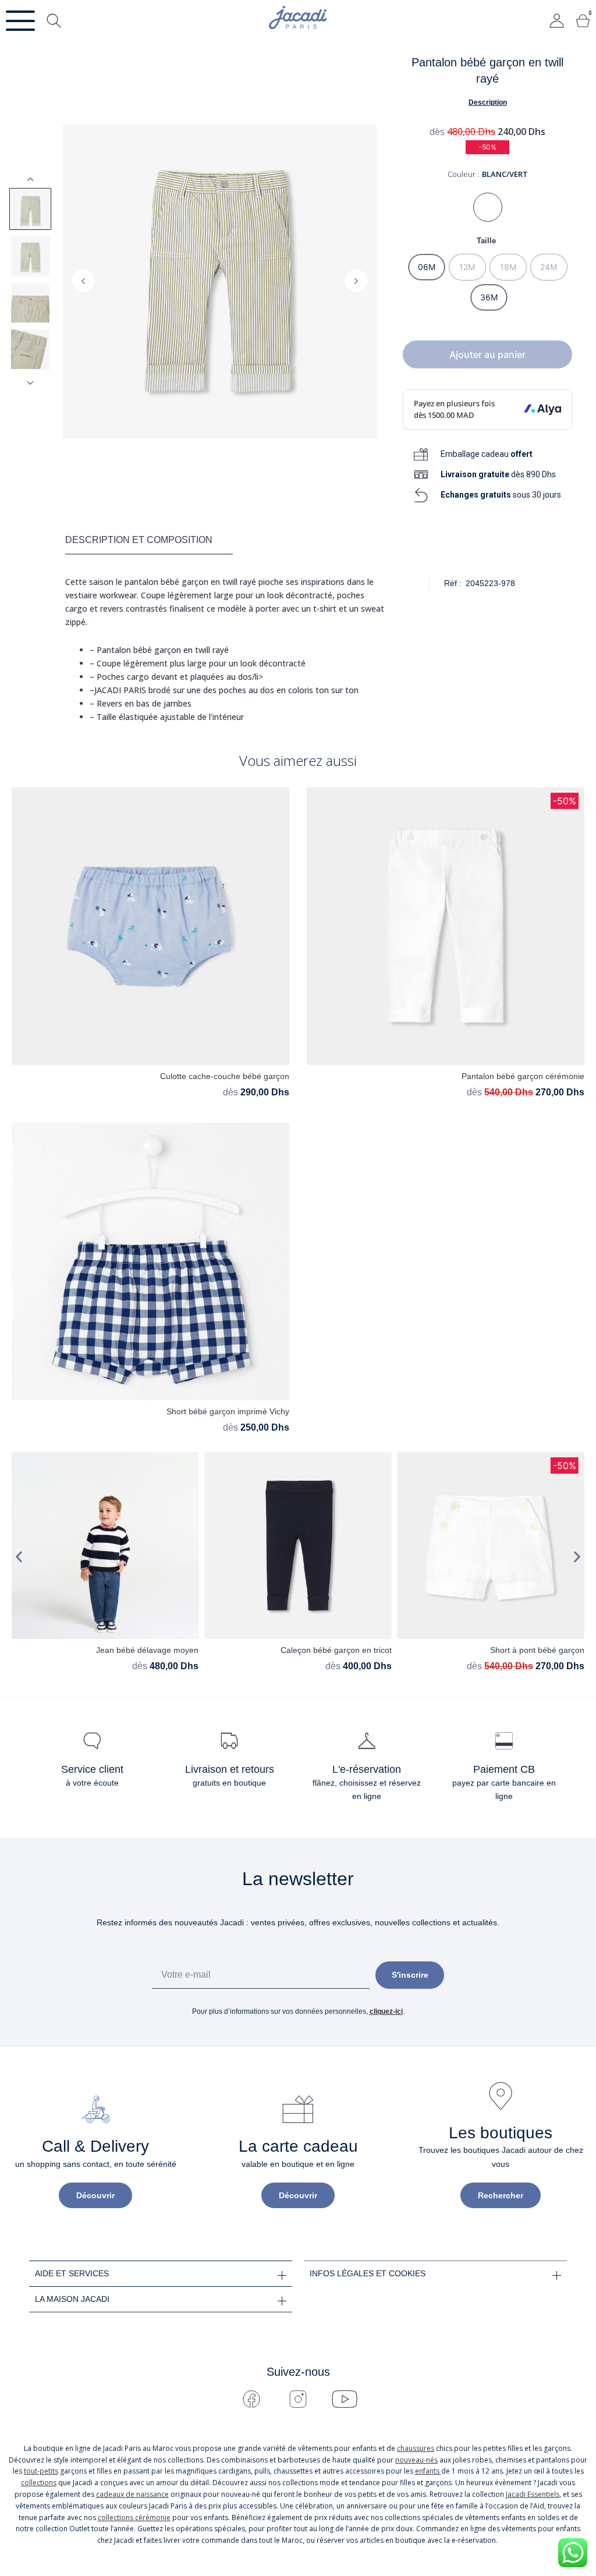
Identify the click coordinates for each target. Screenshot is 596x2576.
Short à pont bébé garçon (537, 1650)
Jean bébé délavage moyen (147, 1650)
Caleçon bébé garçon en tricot (336, 1650)
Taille (486, 241)
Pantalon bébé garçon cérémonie (523, 1076)
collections (39, 2483)
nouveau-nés (416, 2460)
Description (488, 102)
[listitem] (30, 209)
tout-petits (41, 2471)
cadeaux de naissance (132, 2494)
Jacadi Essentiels (533, 2494)
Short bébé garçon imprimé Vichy (228, 1411)
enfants (428, 2471)
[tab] (149, 541)
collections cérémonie (134, 2518)
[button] (19, 1557)
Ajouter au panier (487, 354)
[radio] (427, 267)
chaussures (416, 2448)
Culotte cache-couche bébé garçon (225, 1076)
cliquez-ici (386, 2011)
